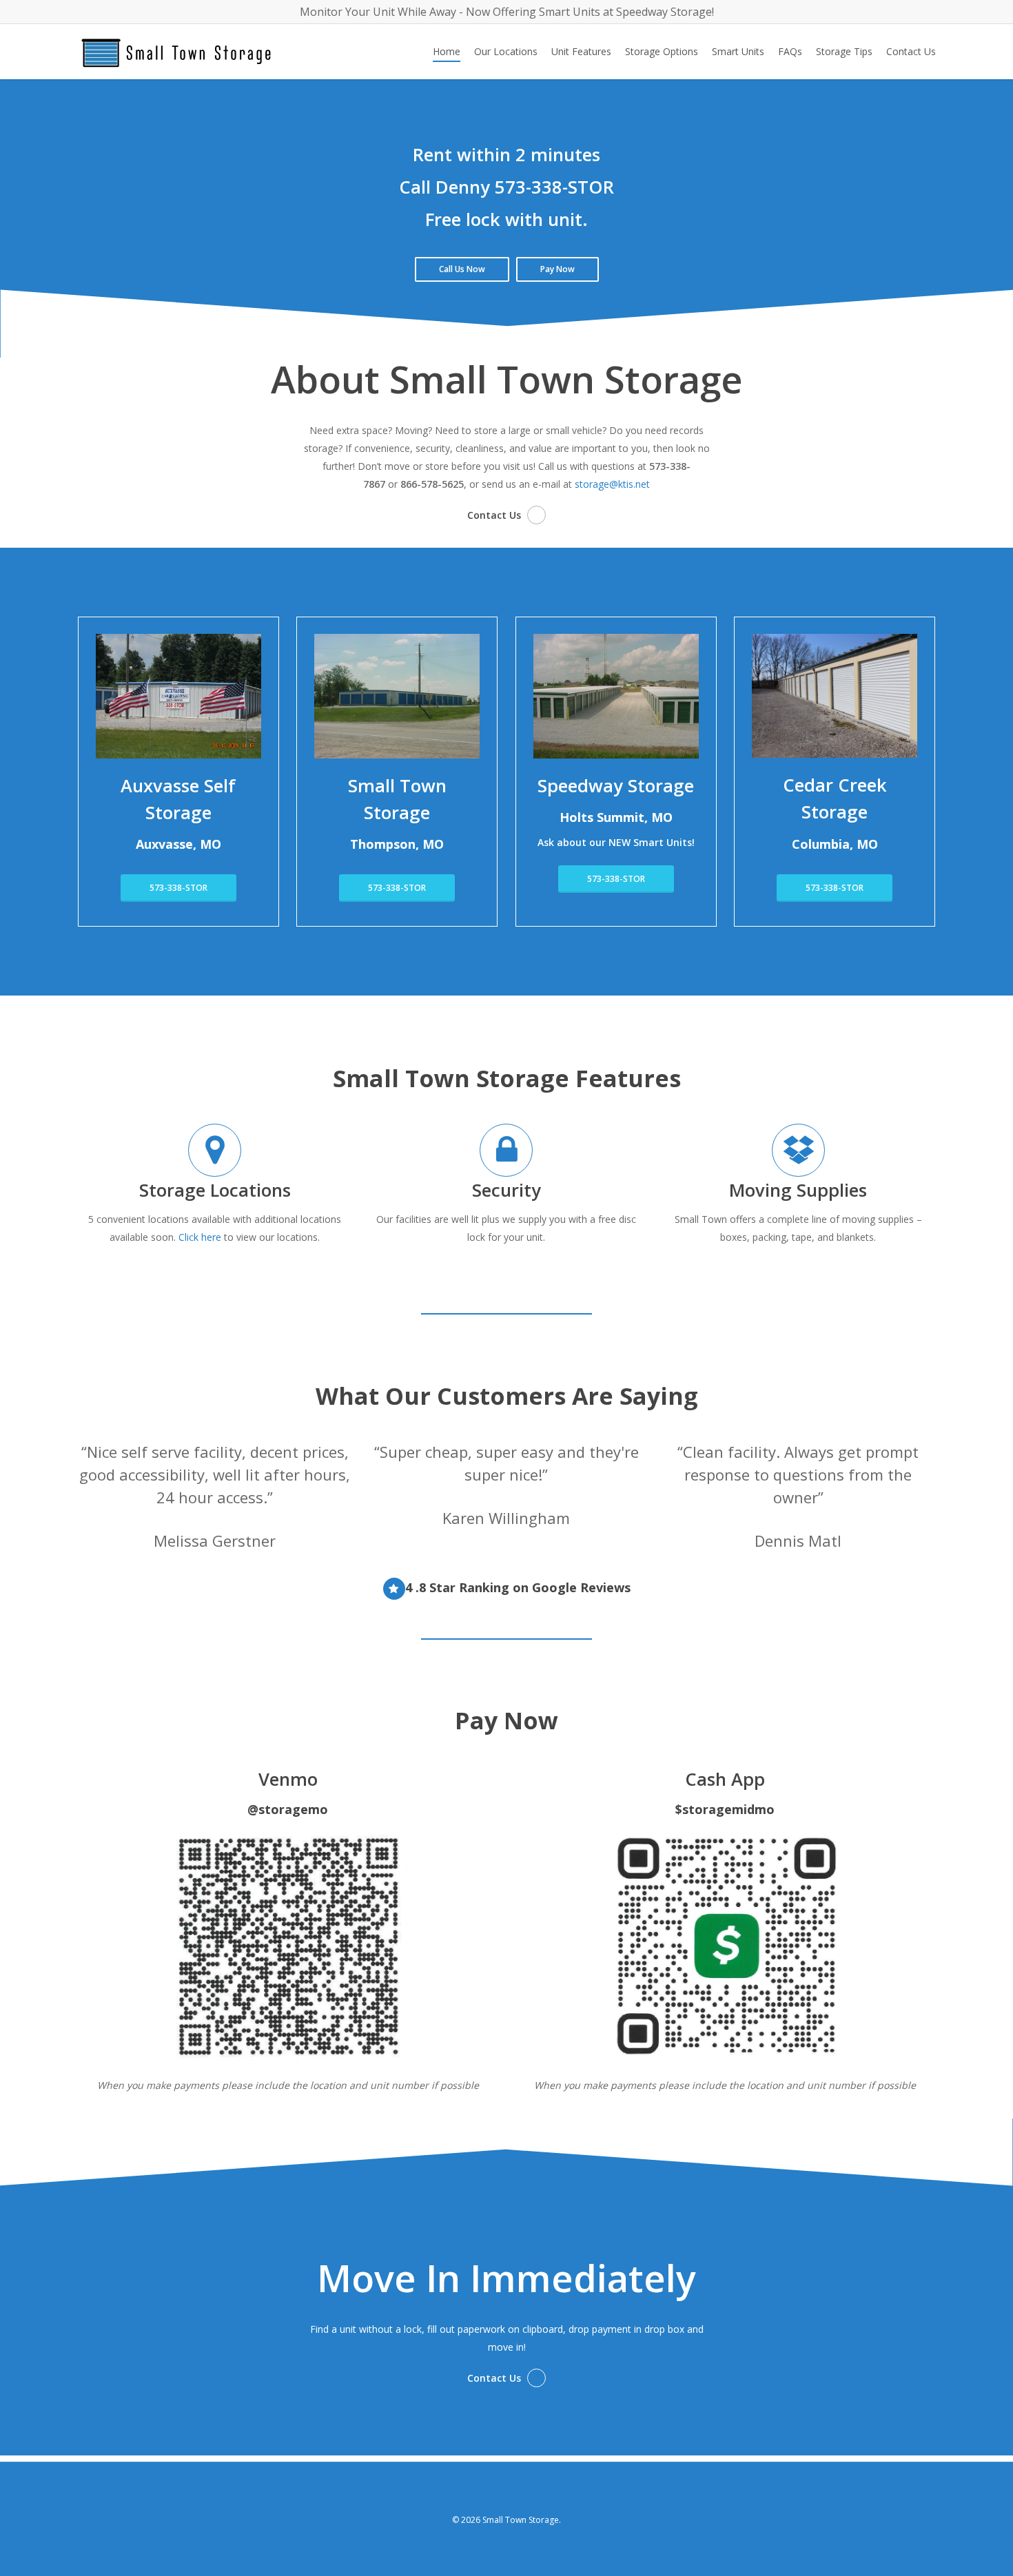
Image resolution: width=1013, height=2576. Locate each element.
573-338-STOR (554, 187)
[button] (462, 269)
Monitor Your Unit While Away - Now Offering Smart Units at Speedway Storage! (507, 12)
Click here (200, 1237)
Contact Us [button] (494, 515)
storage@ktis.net (612, 484)
